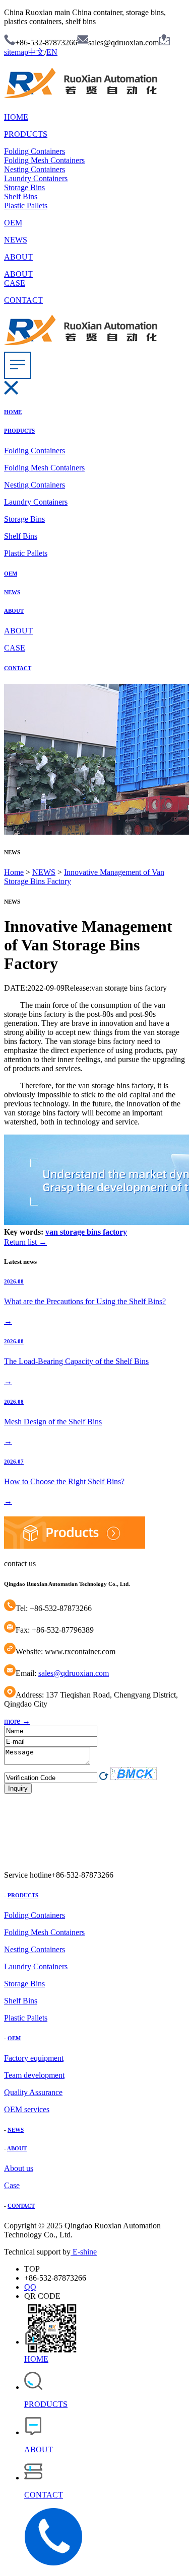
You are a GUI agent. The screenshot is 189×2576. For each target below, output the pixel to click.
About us (19, 2168)
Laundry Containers (36, 178)
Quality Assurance (33, 2092)
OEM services (27, 2109)
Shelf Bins (21, 196)
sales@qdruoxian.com (74, 1673)
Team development (34, 2075)
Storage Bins (24, 187)
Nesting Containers (35, 169)
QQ (30, 2287)
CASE (15, 283)
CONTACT (23, 300)
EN (52, 52)
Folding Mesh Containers (44, 160)
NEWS (16, 240)
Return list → (25, 1242)
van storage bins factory (86, 1232)
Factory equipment (34, 2058)
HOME (16, 117)
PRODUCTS (26, 134)
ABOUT (18, 257)
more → (17, 1721)
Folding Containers (35, 151)
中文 (36, 52)
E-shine (84, 2252)
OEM (13, 223)
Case (12, 2185)
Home (14, 872)
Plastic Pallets (26, 206)
